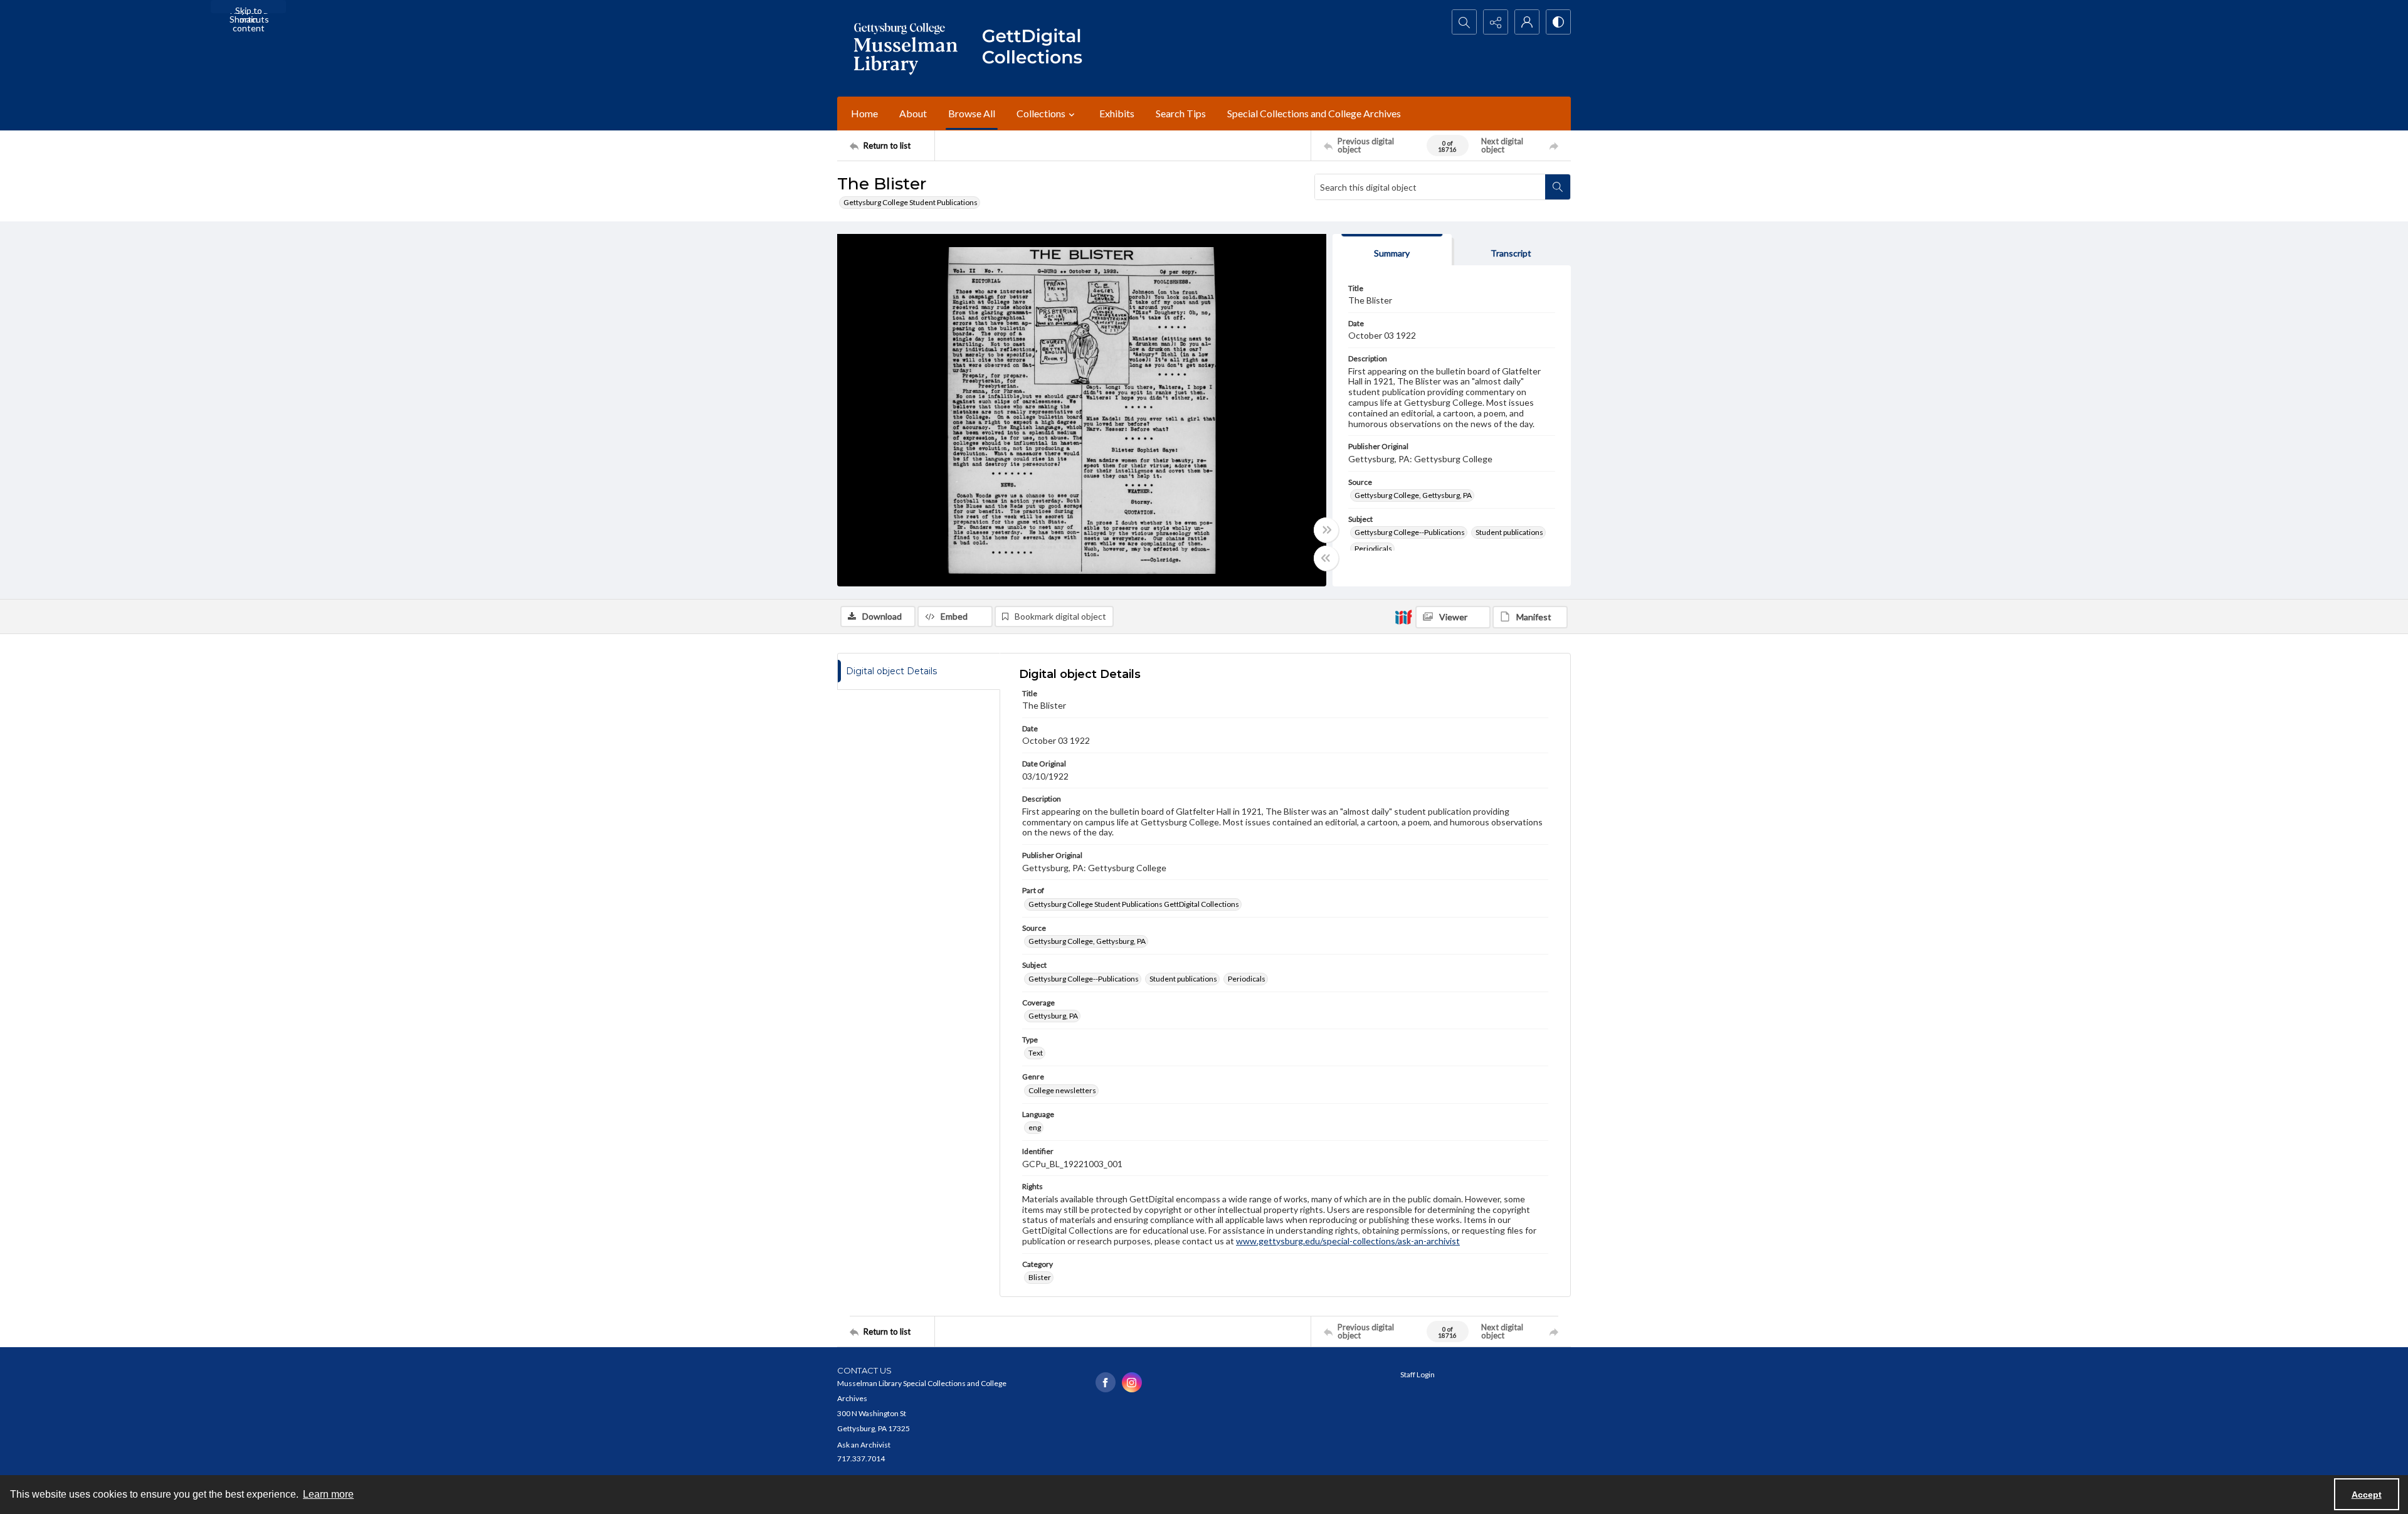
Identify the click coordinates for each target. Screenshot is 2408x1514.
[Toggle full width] (1326, 530)
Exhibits (1117, 113)
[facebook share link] (1106, 1382)
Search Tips (1181, 113)
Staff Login (1418, 1374)
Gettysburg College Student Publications (911, 202)
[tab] (1392, 250)
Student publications (1509, 532)
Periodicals (1373, 548)
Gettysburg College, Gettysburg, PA (1413, 495)
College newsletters (1062, 1090)
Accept (2367, 1495)
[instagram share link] (1132, 1382)
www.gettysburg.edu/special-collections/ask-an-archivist (1348, 1241)
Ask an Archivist (864, 1445)
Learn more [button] (328, 1494)
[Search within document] (1558, 187)
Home (864, 113)
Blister (1040, 1277)
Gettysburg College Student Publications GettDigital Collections (1134, 904)
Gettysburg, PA (1053, 1016)
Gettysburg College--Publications (1410, 532)
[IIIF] (1403, 617)
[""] (1038, 48)
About (913, 113)
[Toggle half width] (1326, 558)
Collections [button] (1041, 113)
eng (1035, 1127)
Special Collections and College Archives (1314, 113)
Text (1036, 1053)
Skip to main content (249, 9)
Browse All (972, 113)
